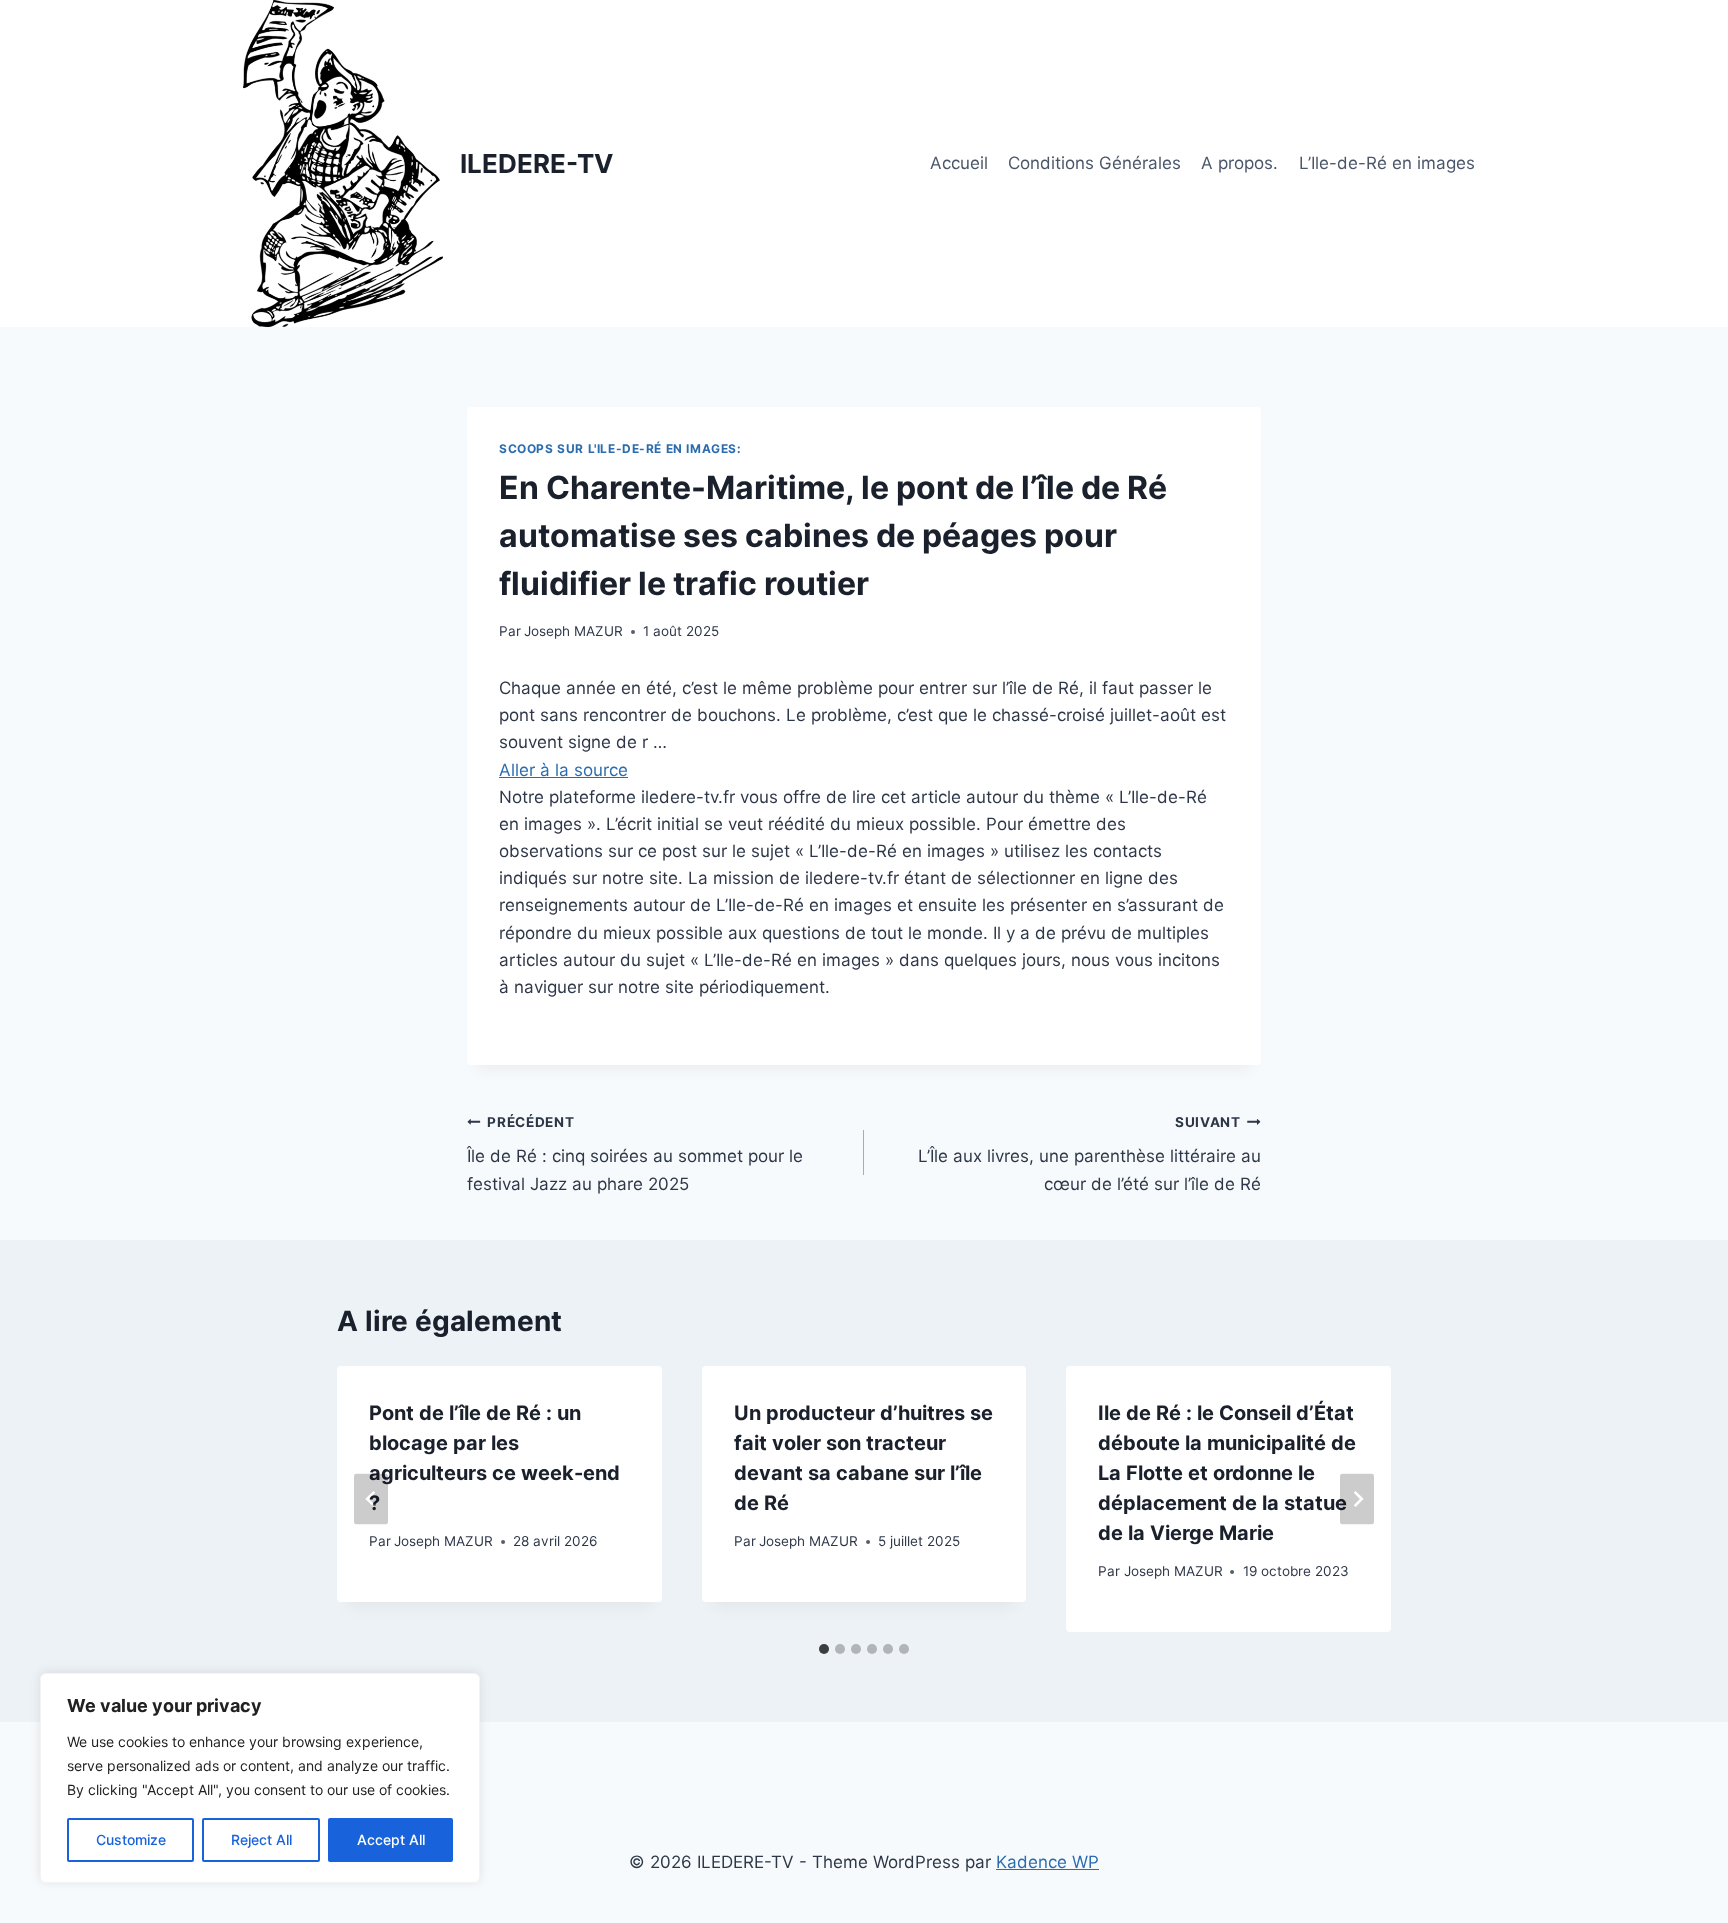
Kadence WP (1047, 1862)
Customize (131, 1839)
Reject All (261, 1839)
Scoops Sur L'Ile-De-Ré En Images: (620, 448)
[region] (260, 1778)
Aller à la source (563, 770)
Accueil (959, 163)
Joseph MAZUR (573, 631)
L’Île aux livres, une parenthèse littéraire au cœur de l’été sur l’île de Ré (1089, 1154)
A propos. (1239, 163)
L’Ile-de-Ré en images (1387, 163)
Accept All (391, 1839)
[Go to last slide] (371, 1498)
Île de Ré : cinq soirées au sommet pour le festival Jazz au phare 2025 (635, 1154)
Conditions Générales (1094, 163)
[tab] (824, 1649)
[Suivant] (1357, 1498)
